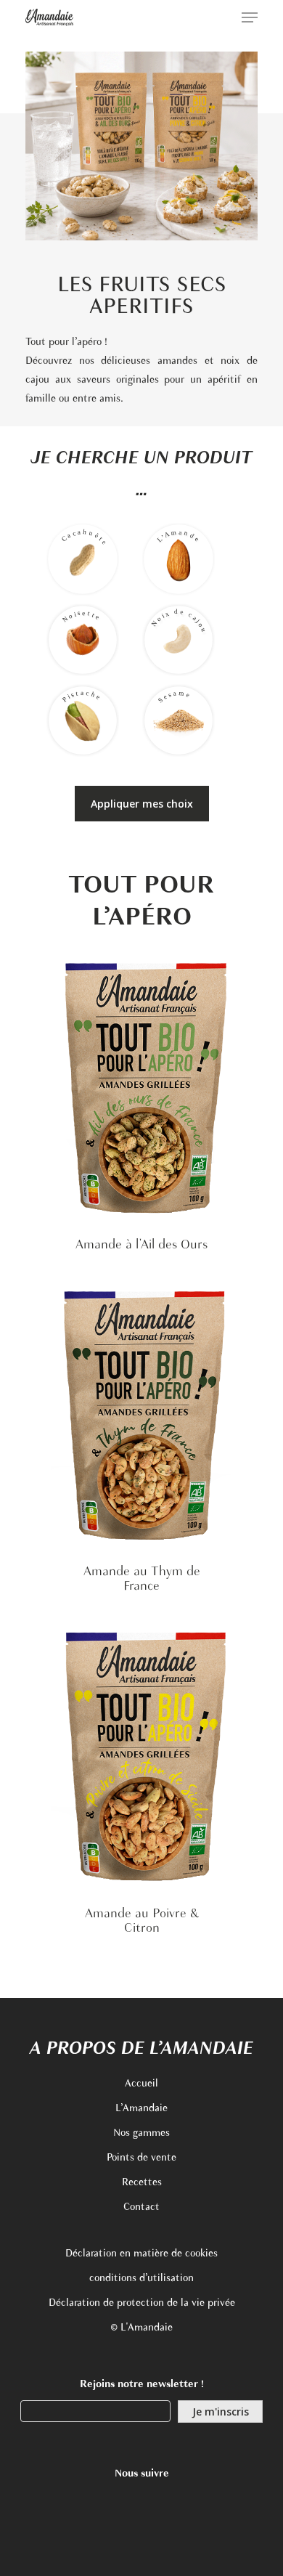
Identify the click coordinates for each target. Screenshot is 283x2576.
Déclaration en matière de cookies (141, 2254)
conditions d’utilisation (141, 2279)
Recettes (142, 2183)
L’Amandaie (141, 2109)
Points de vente (141, 2158)
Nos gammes (141, 2133)
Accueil (141, 2084)
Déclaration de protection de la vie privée (142, 2303)
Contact (141, 2207)
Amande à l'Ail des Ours (141, 1246)
